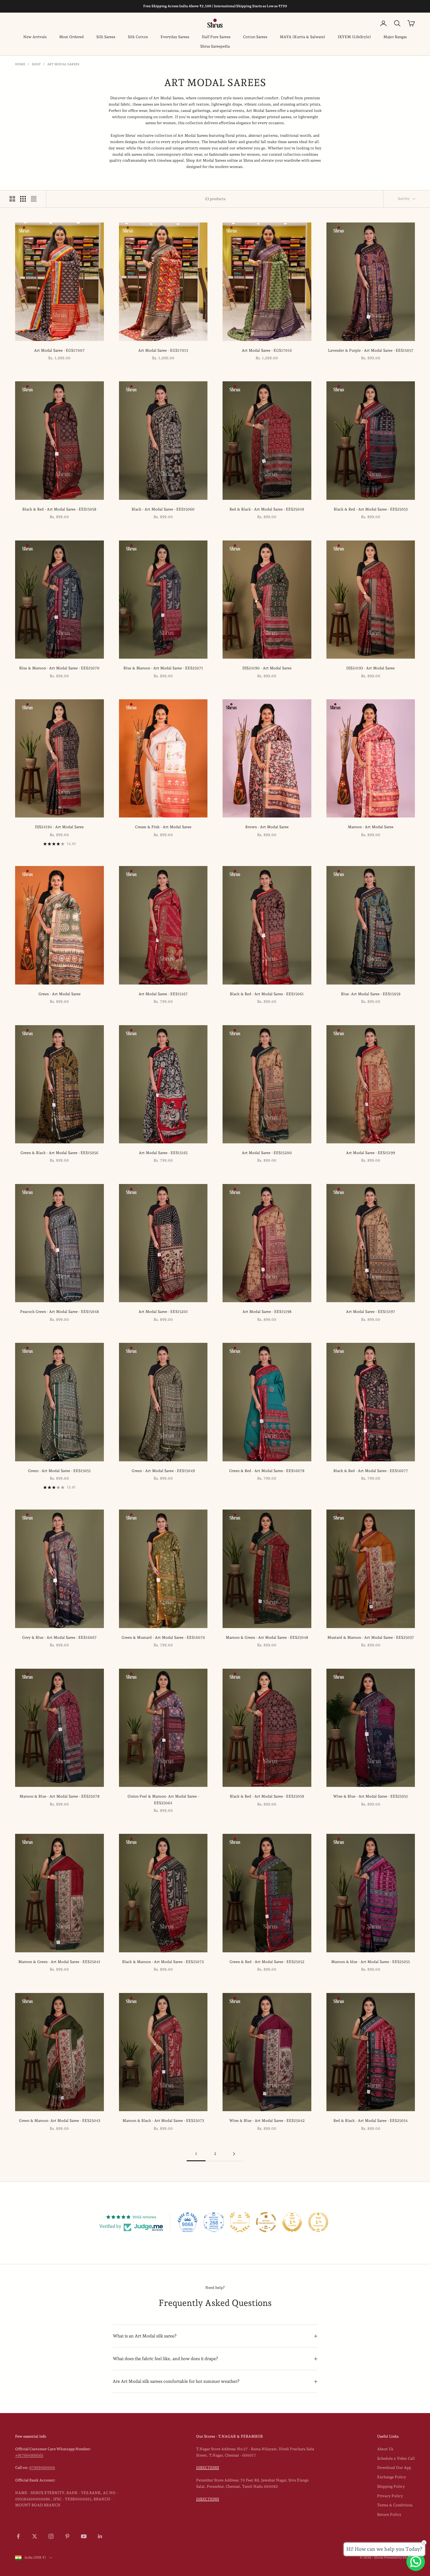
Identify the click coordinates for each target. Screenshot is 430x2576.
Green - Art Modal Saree (59, 994)
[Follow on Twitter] (35, 2536)
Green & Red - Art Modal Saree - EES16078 (267, 1471)
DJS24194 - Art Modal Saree (59, 827)
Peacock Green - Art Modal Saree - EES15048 (59, 1312)
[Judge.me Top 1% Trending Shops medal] (318, 2222)
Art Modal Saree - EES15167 (163, 994)
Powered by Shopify (399, 2558)
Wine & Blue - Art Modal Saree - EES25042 (267, 2121)
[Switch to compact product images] (34, 199)
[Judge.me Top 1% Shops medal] (292, 2222)
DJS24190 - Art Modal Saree (267, 668)
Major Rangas (395, 37)
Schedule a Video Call (396, 2458)
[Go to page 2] (234, 2154)
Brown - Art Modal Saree (267, 827)
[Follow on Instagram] (51, 2536)
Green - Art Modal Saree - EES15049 (163, 1471)
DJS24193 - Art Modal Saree (371, 668)
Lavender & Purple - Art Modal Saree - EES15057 (371, 350)
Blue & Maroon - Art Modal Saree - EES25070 (59, 668)
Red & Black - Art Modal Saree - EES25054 (371, 2121)
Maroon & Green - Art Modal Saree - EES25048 (267, 1637)
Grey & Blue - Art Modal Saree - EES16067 (59, 1637)
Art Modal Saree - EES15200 (267, 1153)
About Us (385, 2449)
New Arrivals (35, 37)
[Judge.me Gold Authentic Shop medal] (240, 2222)
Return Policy (389, 2515)
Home (20, 64)
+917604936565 (29, 2455)
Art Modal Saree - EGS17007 (59, 350)
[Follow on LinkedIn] (100, 2536)
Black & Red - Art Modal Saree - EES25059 (267, 1796)
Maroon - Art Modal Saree (371, 827)
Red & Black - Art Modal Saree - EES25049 (267, 509)
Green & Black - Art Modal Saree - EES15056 (59, 1153)
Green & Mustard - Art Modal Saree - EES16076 (163, 1637)
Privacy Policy (390, 2496)
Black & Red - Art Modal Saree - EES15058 (59, 509)
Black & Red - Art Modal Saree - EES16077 (371, 1471)
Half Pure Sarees (216, 37)
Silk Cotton (138, 37)
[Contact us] (416, 2562)
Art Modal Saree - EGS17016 (267, 350)
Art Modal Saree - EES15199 (371, 1153)
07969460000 (42, 2468)
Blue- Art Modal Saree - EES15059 (371, 994)
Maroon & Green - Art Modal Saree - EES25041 (59, 1962)
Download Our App (394, 2468)
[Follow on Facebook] (18, 2536)
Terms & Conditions (395, 2505)
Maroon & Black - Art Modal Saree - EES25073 (163, 2121)
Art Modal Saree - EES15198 (267, 1312)
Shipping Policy (391, 2486)
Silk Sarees (106, 37)
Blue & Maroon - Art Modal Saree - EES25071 (163, 668)
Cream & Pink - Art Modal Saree (163, 827)
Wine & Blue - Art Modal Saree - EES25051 (371, 1796)
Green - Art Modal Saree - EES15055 (59, 1471)
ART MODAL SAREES (63, 64)
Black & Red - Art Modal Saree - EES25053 (371, 509)
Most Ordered (71, 37)
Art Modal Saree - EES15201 (163, 1312)
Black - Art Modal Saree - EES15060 (163, 509)
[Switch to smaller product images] (23, 199)
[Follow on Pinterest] (67, 2536)
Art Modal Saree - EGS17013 (163, 350)
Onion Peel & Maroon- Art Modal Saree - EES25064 (163, 1799)
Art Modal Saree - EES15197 (371, 1312)
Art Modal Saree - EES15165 (163, 1153)
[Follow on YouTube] (84, 2536)
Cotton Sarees (255, 37)
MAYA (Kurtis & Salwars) (303, 37)
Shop (36, 64)
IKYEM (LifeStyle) (354, 37)
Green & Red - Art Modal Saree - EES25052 (267, 1962)
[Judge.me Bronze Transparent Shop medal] (266, 2222)
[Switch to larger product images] (12, 199)
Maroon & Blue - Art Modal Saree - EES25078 (59, 1796)
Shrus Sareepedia (215, 46)
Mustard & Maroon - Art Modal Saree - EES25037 (371, 1637)
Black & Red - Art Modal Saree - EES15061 (267, 994)
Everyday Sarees (175, 37)
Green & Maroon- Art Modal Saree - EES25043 (59, 2121)
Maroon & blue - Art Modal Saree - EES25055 (371, 1962)
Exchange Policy (392, 2477)
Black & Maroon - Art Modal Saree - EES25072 (163, 1962)
